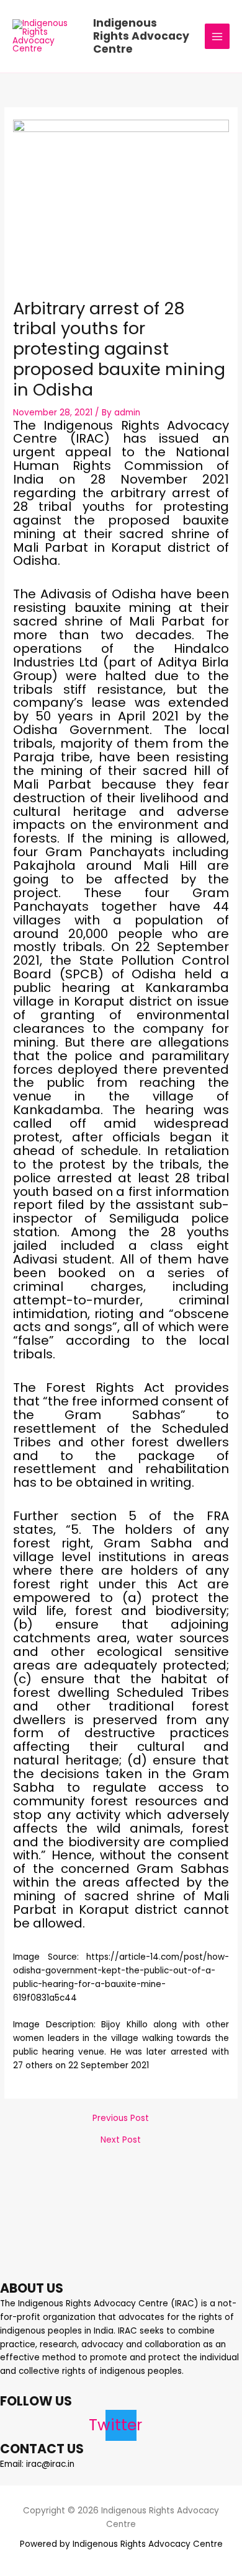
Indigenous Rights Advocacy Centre (141, 36)
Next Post (121, 2140)
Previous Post (121, 2118)
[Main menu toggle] (217, 36)
